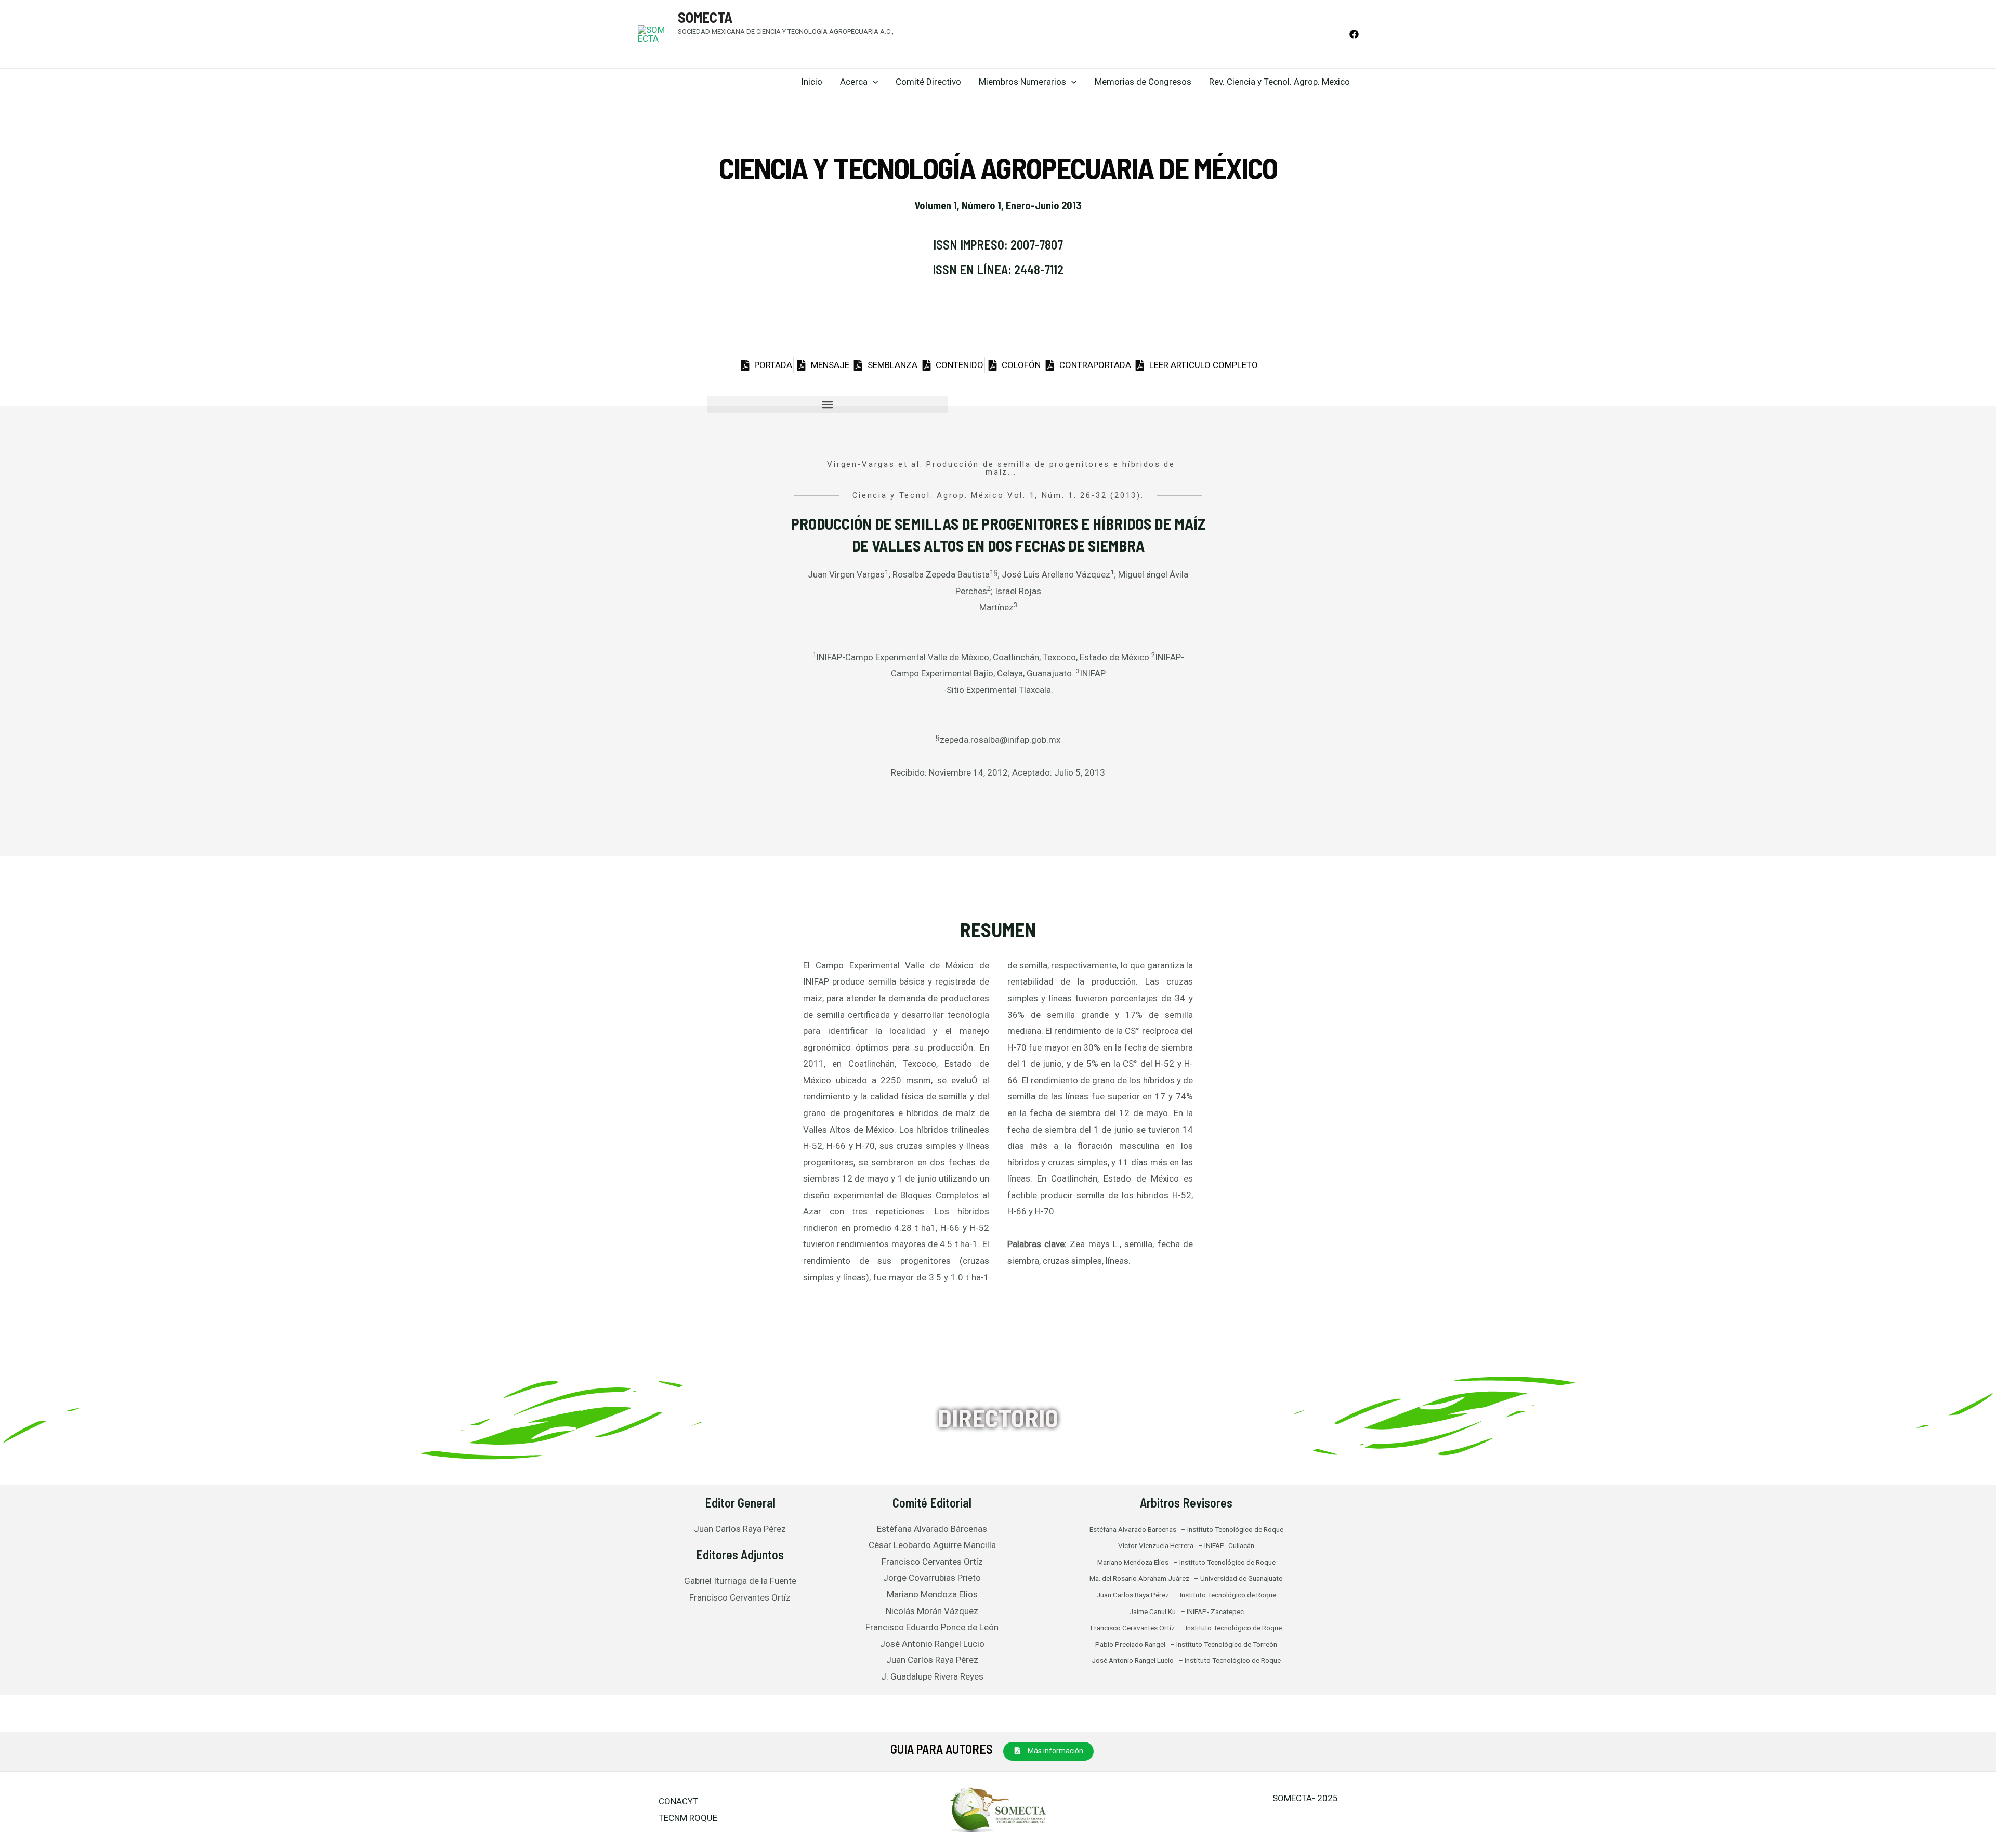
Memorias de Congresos (1143, 82)
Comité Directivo (928, 82)
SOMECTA (705, 17)
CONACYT (678, 1801)
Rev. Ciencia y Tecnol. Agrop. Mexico (1279, 82)
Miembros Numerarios (1022, 82)
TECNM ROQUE (688, 1818)
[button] (827, 404)
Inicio (812, 82)
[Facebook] (1354, 34)
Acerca (854, 82)
